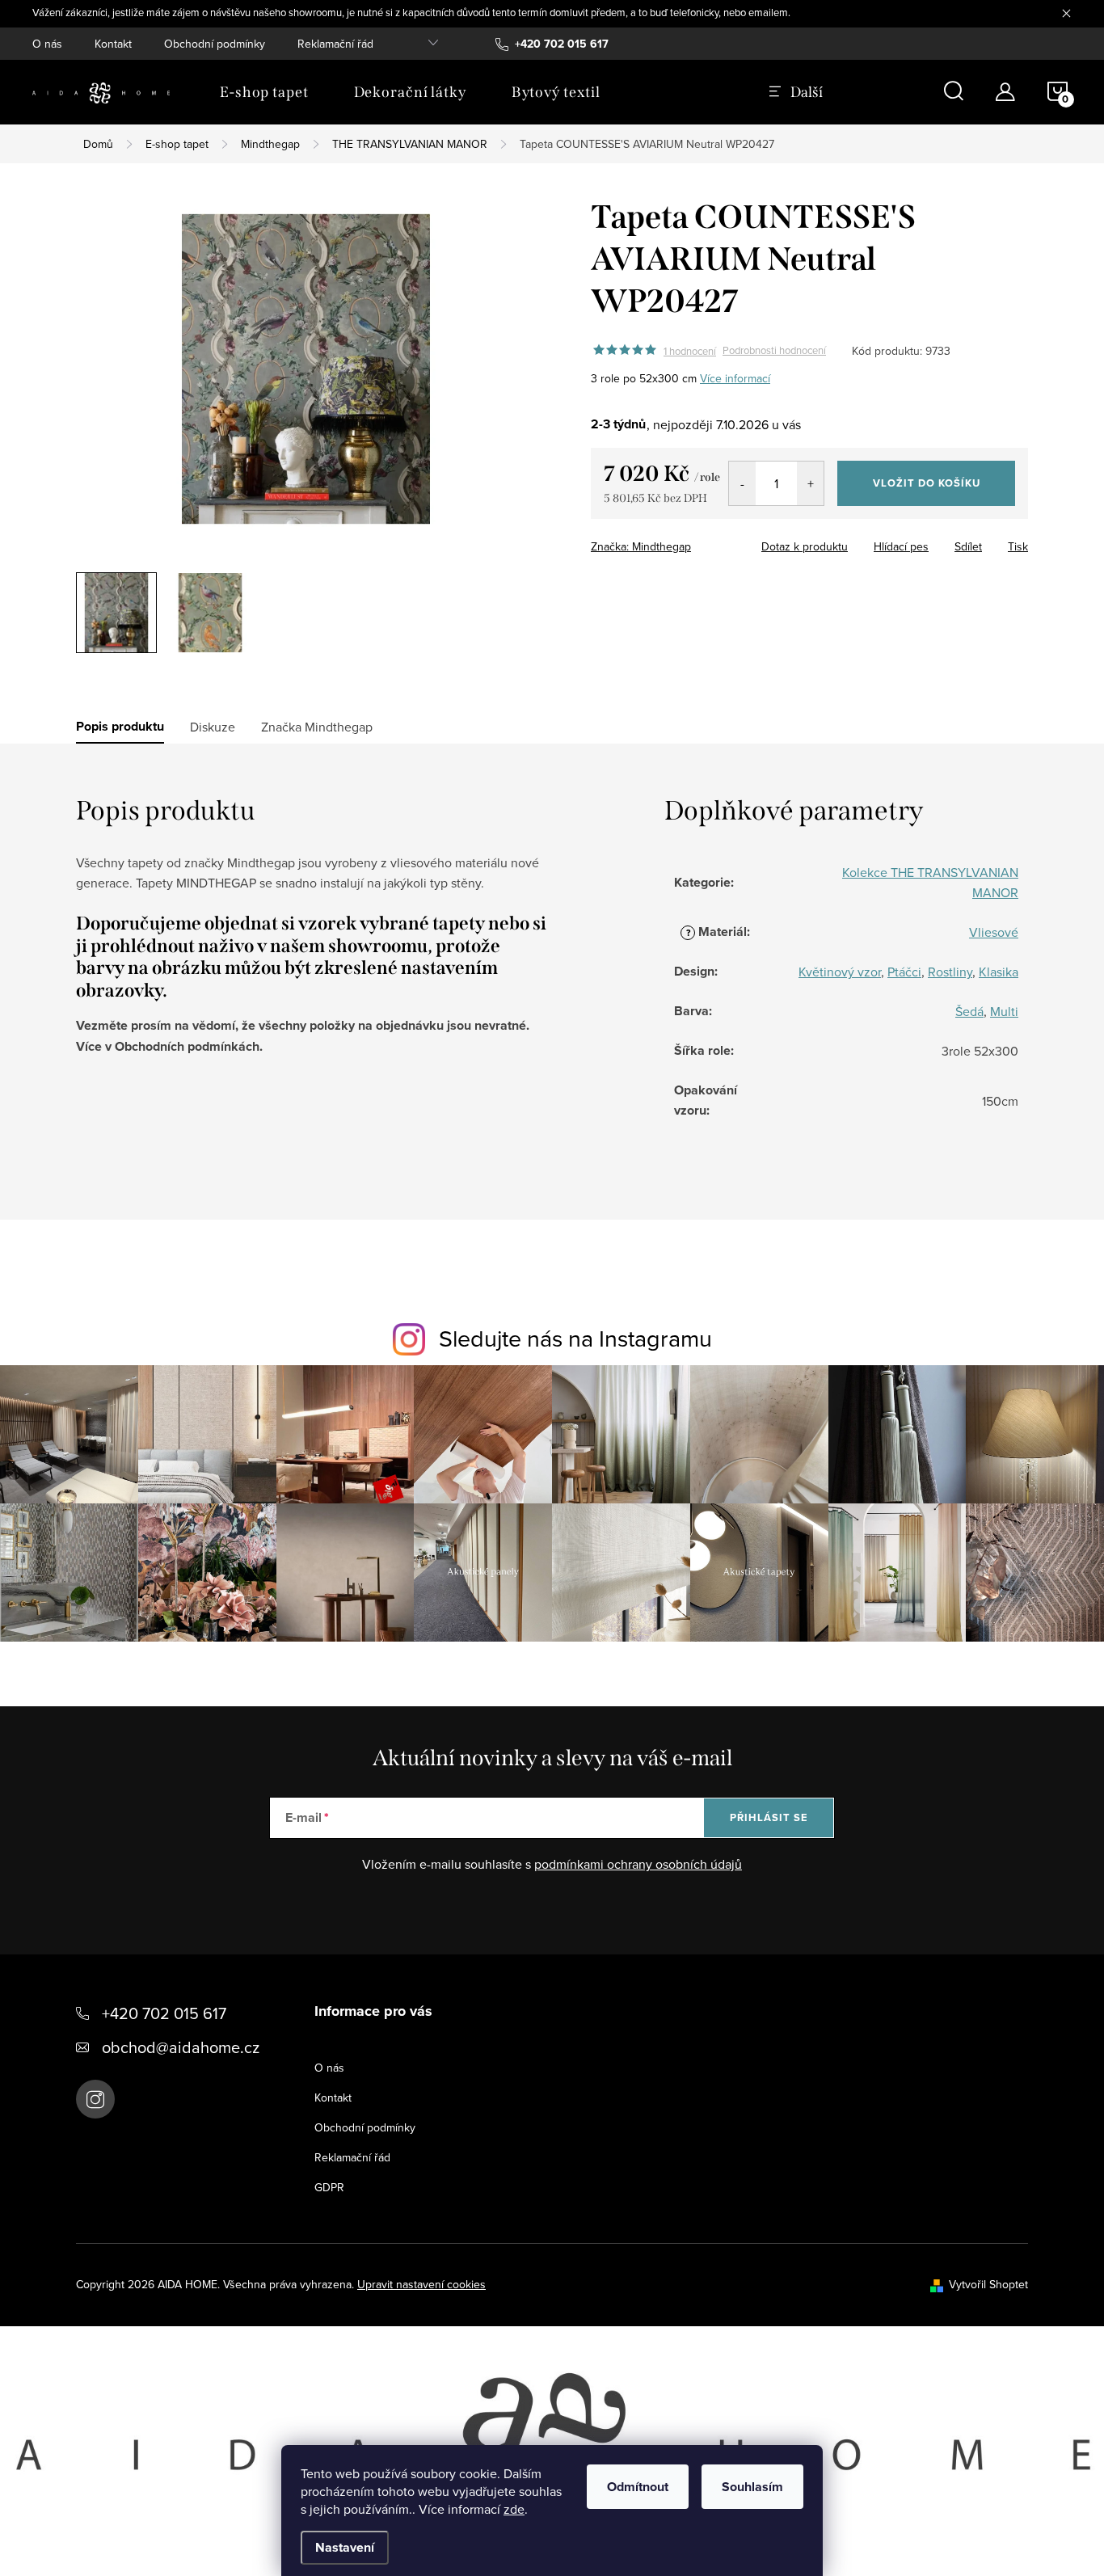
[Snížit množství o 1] (742, 483)
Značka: (641, 546)
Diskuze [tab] (213, 727)
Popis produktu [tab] (120, 727)
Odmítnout (638, 2487)
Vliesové (994, 932)
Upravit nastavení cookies (421, 2284)
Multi (1004, 1011)
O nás (47, 44)
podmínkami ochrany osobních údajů (638, 1864)
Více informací (735, 378)
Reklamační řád (335, 44)
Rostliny (950, 972)
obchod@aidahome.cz (181, 2047)
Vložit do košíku (927, 483)
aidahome (95, 2099)
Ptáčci (904, 972)
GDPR (329, 2187)
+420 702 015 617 (164, 2013)
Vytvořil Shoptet (988, 2284)
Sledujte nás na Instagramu (575, 1338)
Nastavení (345, 2547)
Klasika (999, 972)
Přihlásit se (769, 1817)
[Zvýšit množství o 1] (810, 483)
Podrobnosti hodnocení (774, 351)
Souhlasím (752, 2487)
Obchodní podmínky (215, 44)
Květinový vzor (840, 972)
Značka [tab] (317, 727)
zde (514, 2509)
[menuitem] (264, 92)
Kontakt (113, 44)
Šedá (969, 1011)
